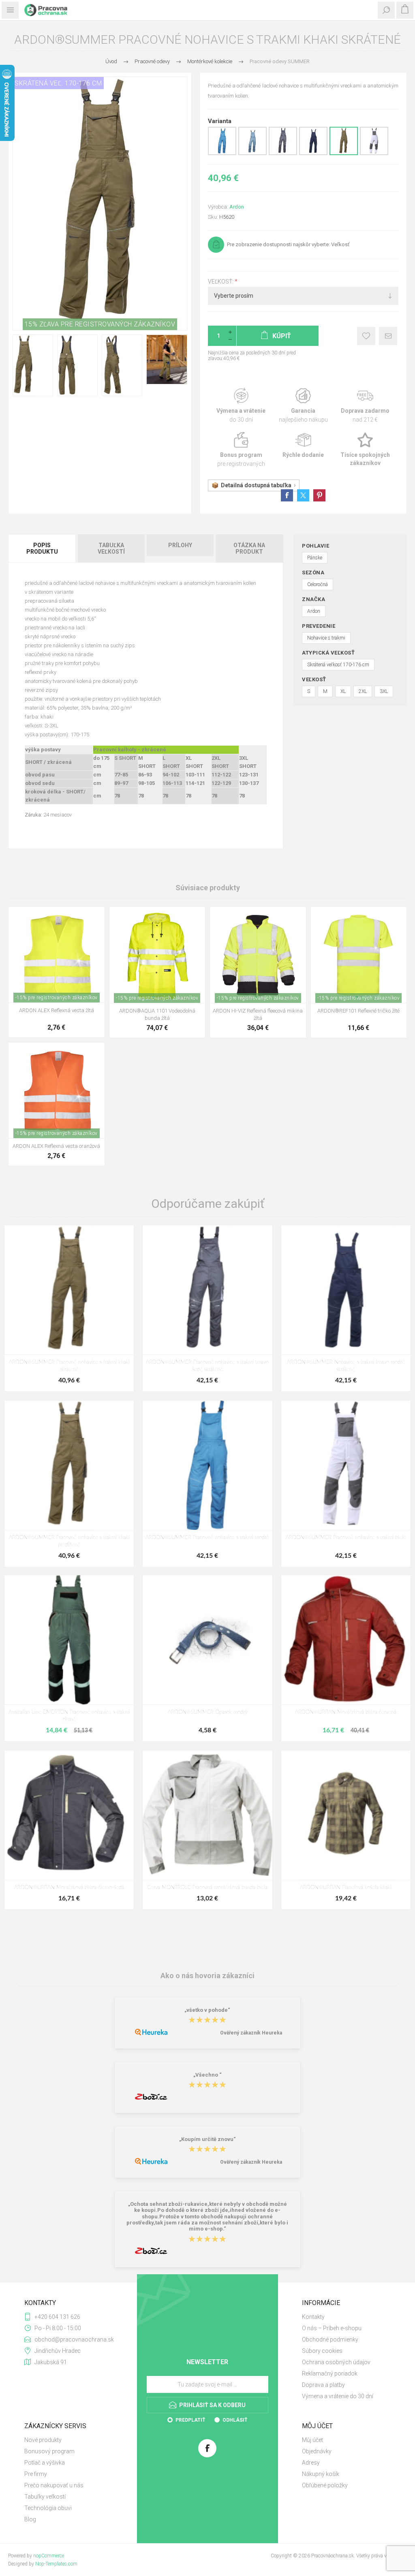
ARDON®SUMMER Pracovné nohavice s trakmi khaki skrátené (69, 1366)
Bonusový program (49, 2451)
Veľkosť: (221, 281)
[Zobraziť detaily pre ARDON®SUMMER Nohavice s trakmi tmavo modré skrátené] (313, 154)
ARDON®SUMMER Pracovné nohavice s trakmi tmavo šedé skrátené (207, 1366)
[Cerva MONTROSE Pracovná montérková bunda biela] (207, 1815)
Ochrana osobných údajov (336, 2362)
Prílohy (180, 545)
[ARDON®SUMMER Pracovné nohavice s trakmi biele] (346, 1465)
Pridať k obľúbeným (366, 336)
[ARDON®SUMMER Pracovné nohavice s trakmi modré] (207, 1465)
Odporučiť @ (388, 336)
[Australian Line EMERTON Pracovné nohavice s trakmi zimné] (69, 1640)
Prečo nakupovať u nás (54, 2485)
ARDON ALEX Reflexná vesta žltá (57, 1010)
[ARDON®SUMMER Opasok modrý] (207, 1640)
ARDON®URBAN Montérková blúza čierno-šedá (69, 1888)
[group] (157, 955)
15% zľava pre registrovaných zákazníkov (100, 324)
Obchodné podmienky (330, 2339)
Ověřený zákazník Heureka (251, 2033)
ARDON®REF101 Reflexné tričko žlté (358, 1011)
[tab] (43, 548)
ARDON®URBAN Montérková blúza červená (346, 1712)
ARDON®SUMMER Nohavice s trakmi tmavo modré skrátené (346, 1366)
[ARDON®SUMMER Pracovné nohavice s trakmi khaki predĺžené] (69, 1465)
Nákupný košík (321, 2474)
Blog (30, 2519)
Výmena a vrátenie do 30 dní (338, 2396)
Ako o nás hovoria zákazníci (207, 1976)
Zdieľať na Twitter (303, 495)
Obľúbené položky (325, 2485)
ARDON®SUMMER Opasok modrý (207, 1712)
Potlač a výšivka (45, 2463)
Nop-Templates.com (56, 2564)
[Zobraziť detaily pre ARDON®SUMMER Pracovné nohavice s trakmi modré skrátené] (222, 154)
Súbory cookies (322, 2351)
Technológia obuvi (48, 2508)
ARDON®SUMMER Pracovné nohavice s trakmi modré (207, 1538)
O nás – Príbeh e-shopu (332, 2328)
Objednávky (317, 2451)
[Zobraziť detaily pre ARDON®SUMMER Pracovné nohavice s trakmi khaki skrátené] (344, 154)
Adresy (311, 2463)
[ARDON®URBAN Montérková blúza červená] (346, 1640)
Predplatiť (190, 2420)
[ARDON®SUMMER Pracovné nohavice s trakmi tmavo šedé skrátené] (207, 1290)
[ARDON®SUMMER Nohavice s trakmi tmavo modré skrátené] (346, 1290)
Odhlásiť (235, 2420)
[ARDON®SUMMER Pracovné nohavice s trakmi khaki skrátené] (69, 1290)
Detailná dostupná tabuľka (256, 485)
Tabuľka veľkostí (111, 548)
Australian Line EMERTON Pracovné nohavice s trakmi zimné (69, 1716)
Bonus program (241, 450)
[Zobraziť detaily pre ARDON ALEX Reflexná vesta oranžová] (57, 1091)
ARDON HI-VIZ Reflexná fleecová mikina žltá (258, 1014)
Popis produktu (42, 548)
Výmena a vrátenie (241, 406)
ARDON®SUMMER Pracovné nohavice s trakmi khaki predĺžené (69, 1541)
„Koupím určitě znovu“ (207, 2139)
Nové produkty (43, 2440)
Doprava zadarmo (365, 406)
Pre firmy (36, 2474)
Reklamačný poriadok (330, 2373)
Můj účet (312, 2440)
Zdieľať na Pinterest (319, 495)
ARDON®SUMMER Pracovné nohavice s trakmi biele (346, 1538)
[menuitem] (346, 2317)
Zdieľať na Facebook (287, 495)
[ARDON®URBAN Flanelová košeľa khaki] (346, 1815)
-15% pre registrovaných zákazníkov (57, 998)
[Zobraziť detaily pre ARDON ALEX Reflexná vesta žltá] (57, 955)
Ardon (237, 207)
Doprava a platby (323, 2385)
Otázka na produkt (249, 548)
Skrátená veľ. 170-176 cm (58, 83)
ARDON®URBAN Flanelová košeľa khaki (346, 1888)
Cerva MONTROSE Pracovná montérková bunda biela (207, 1888)
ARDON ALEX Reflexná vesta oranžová (56, 1146)
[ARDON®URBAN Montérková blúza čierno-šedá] (69, 1815)
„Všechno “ (207, 2075)
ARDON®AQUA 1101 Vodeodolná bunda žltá (157, 1014)
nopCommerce (49, 2556)
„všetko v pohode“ (207, 2010)
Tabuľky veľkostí (45, 2497)
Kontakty (313, 2317)
